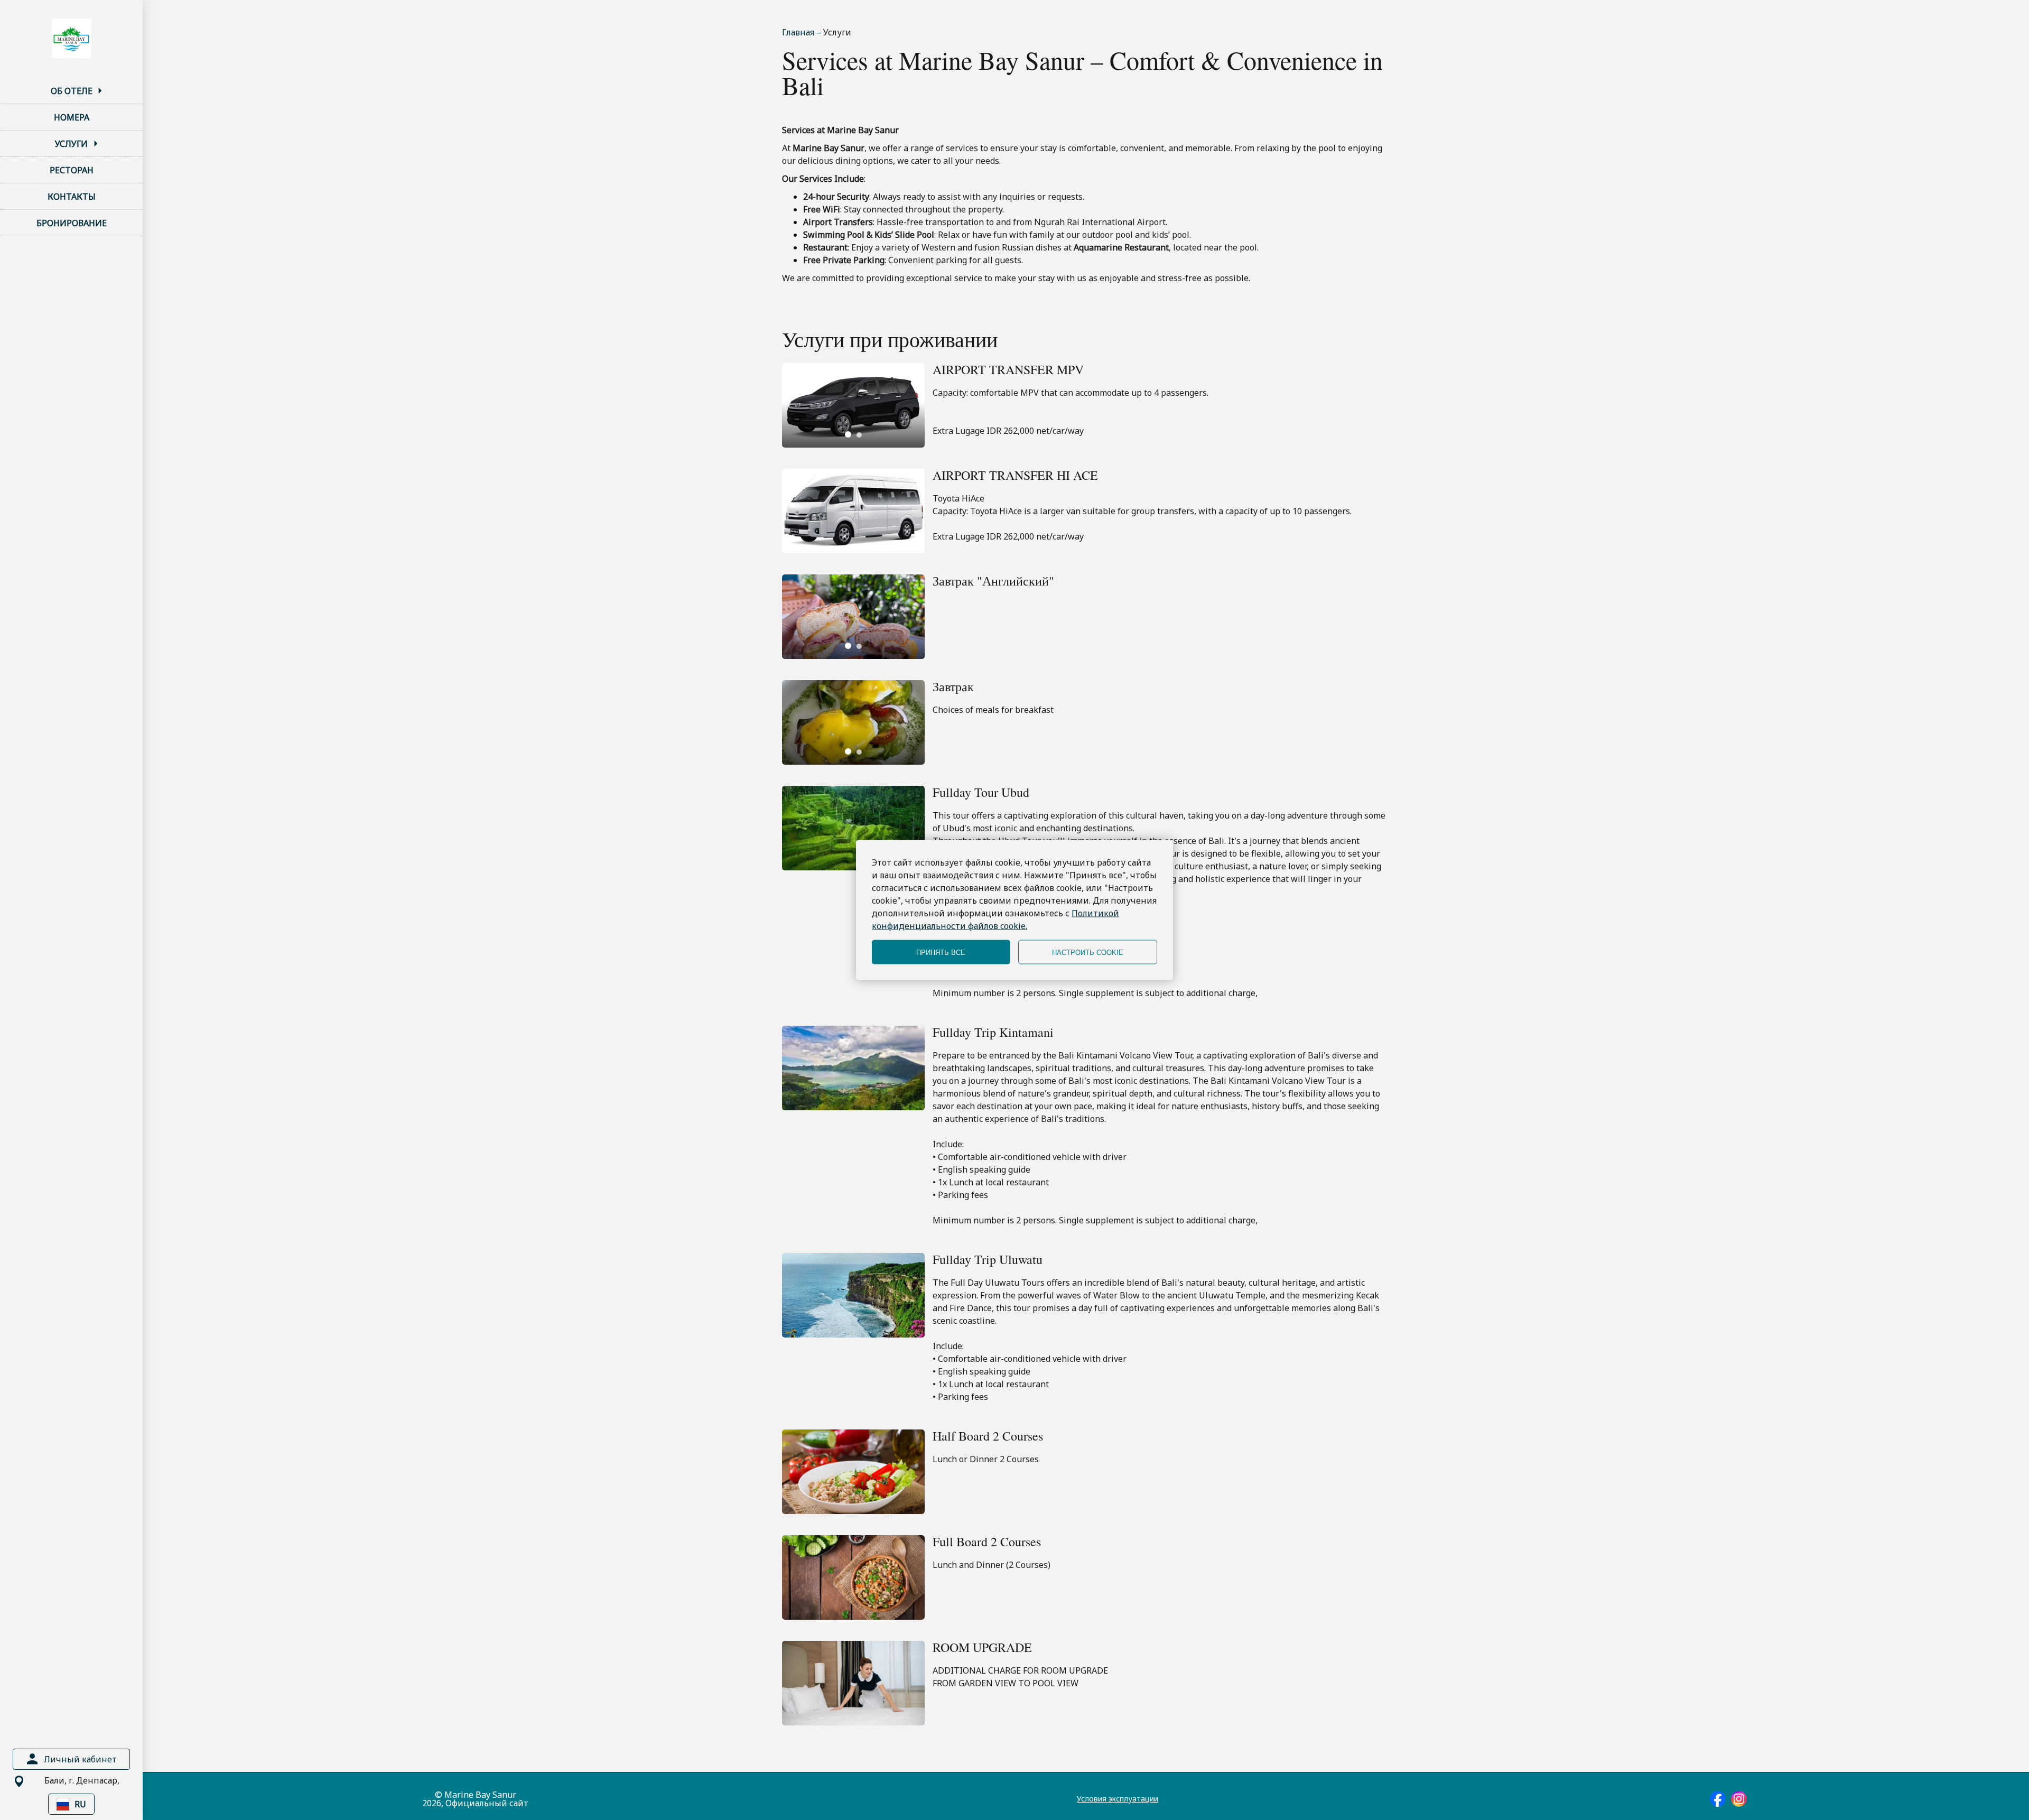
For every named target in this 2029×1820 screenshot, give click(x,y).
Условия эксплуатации (1118, 1799)
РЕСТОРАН (72, 170)
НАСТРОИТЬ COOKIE (1088, 952)
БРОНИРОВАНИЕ (72, 223)
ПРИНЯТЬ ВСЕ (941, 952)
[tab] (848, 434)
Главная (799, 32)
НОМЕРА (72, 117)
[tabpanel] (853, 405)
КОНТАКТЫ (72, 197)
